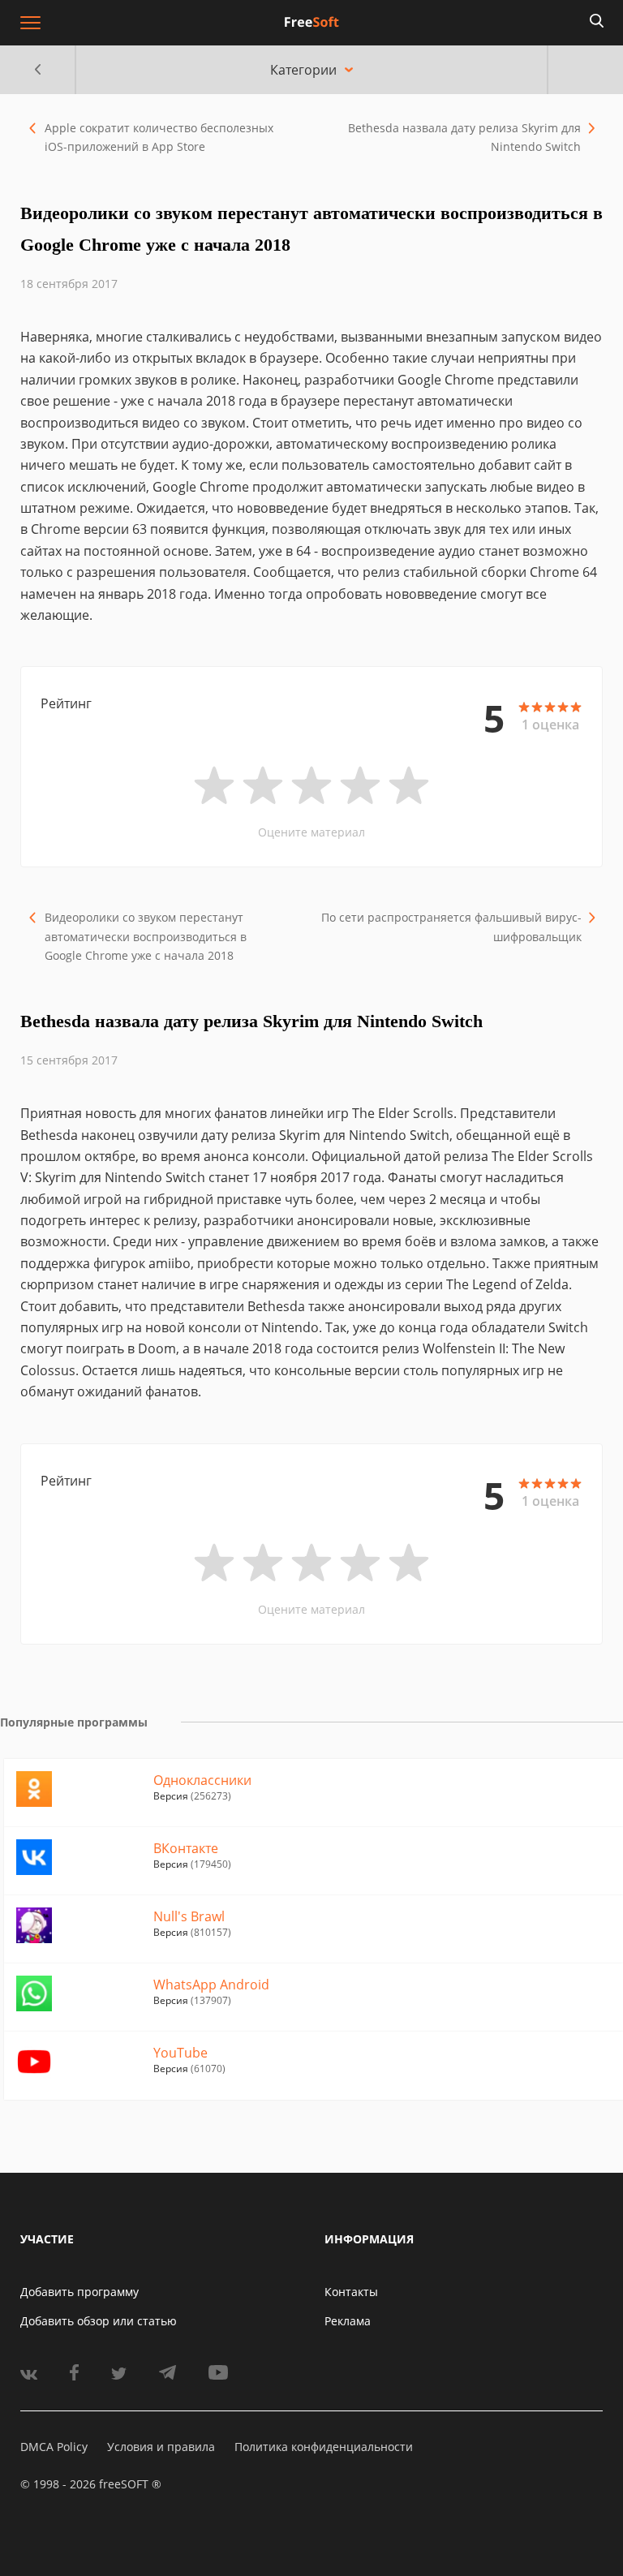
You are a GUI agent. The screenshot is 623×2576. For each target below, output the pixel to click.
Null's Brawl (189, 1916)
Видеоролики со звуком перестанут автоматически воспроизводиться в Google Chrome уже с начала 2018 (146, 936)
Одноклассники (202, 1780)
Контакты (351, 2292)
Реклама (348, 2321)
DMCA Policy (54, 2447)
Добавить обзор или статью (99, 2321)
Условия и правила (161, 2447)
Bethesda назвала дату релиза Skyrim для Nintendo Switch (464, 137)
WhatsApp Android (211, 1985)
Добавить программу (79, 2292)
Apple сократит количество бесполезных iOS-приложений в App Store (159, 137)
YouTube (180, 2053)
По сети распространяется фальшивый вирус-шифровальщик (451, 927)
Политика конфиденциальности (324, 2447)
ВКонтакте (186, 1848)
